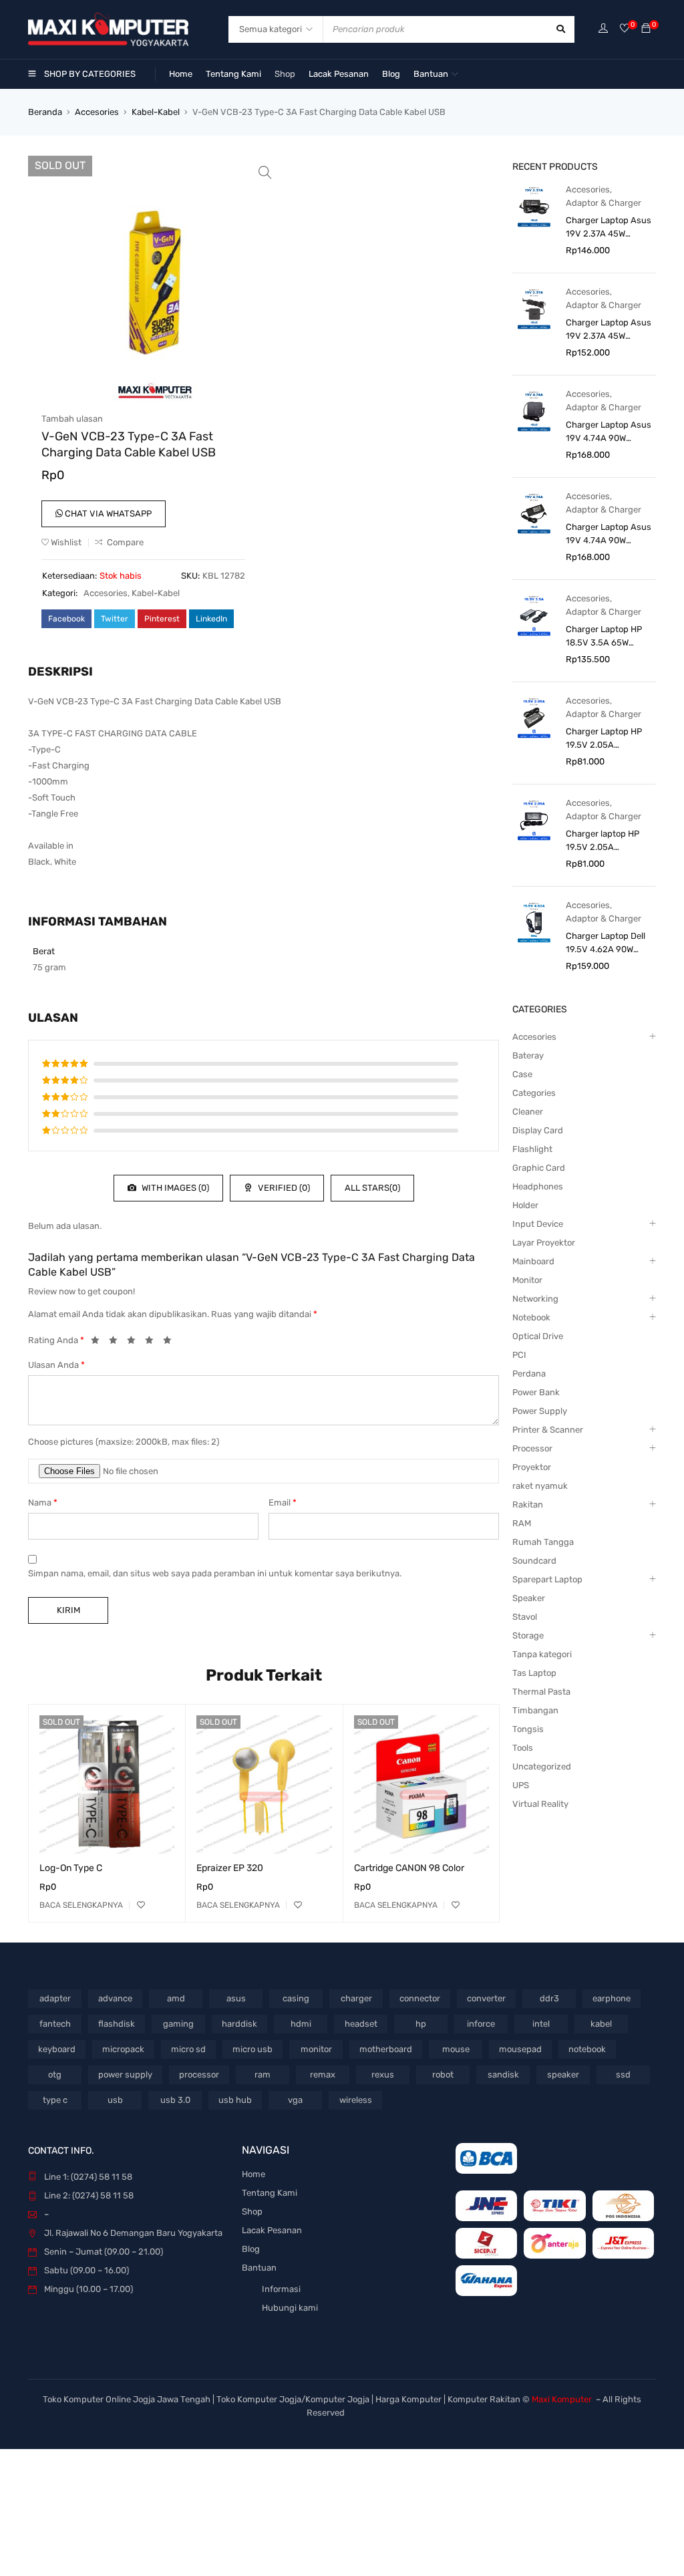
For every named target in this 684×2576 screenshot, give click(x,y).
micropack (123, 2049)
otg (55, 2074)
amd (176, 1998)
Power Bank (536, 1392)
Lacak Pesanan (272, 2230)
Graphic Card (539, 1168)
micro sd (188, 2049)
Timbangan (535, 1710)
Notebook (531, 1317)
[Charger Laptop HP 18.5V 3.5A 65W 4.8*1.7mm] (534, 615)
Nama (43, 1502)
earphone (612, 1998)
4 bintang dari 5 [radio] (153, 1342)
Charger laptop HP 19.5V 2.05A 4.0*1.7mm (603, 841)
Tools (523, 1748)
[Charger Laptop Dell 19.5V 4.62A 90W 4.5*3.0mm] (534, 922)
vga (295, 2100)
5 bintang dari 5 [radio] (171, 1342)
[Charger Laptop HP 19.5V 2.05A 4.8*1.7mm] (534, 717)
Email (283, 1502)
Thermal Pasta (541, 1692)
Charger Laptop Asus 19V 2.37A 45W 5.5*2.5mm (609, 330)
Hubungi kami (290, 2308)
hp (421, 2024)
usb (115, 2100)
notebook (587, 2049)
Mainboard (533, 1261)
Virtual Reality (540, 1804)
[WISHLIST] (141, 1905)
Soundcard (534, 1561)
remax (323, 2074)
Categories (534, 1093)
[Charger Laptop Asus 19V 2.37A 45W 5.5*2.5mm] (534, 308)
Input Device (538, 1224)
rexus (383, 2074)
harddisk (239, 2024)
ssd (623, 2074)
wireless (356, 2100)
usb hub (235, 2100)
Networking (535, 1299)
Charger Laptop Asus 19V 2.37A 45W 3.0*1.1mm (609, 228)
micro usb (252, 2049)
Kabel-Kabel (156, 112)
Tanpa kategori (542, 1654)
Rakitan (528, 1505)
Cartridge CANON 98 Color (409, 1868)
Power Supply (540, 1411)
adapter (55, 1998)
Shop (252, 2211)
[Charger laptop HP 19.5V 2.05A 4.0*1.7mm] (534, 820)
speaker (563, 2074)
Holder (525, 1205)
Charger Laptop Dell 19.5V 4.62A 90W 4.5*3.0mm (606, 944)
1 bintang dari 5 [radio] (99, 1342)
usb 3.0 (175, 2100)
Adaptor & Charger (604, 203)
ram (263, 2074)
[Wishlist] (625, 29)
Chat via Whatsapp (107, 514)
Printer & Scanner (548, 1430)
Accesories (97, 112)
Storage (528, 1635)
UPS (521, 1785)
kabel (601, 2024)
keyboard (57, 2049)
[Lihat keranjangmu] (646, 29)
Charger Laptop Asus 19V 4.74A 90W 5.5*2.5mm (609, 535)
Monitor (527, 1280)
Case (522, 1074)
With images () (174, 1188)
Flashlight (532, 1149)
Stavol (525, 1617)
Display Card (538, 1130)
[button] (265, 172)
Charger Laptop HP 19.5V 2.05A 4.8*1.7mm (604, 739)
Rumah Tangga (543, 1542)
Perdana (529, 1374)
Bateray (528, 1055)
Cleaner (528, 1112)
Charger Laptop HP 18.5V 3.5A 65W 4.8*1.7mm (604, 637)
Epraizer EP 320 (230, 1868)
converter (486, 1998)
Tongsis (528, 1729)
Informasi (281, 2289)
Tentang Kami (270, 2193)
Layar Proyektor (544, 1243)
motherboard (386, 2049)
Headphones (538, 1186)
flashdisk (117, 2024)
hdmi (301, 2024)
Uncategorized (542, 1766)
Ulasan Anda (56, 1365)
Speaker (529, 1598)
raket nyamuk (540, 1486)
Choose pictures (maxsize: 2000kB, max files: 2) (124, 1442)
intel (541, 2024)
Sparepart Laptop (547, 1579)
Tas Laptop (534, 1673)
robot (443, 2074)
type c (55, 2100)
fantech (55, 2024)
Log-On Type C (71, 1868)
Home (253, 2174)
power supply (125, 2074)
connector (420, 1998)
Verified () (283, 1188)
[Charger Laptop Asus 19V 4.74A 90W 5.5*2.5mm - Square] (534, 411)
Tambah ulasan (72, 419)
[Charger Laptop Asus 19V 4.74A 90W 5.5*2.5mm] (534, 513)
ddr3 (549, 1998)
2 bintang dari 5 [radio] (117, 1342)
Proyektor (532, 1467)
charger (356, 1998)
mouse (456, 2049)
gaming (178, 2024)
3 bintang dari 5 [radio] (135, 1342)
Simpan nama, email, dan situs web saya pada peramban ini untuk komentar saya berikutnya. (215, 1573)
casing (296, 1998)
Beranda (45, 112)
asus (236, 1998)
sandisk (503, 2074)
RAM (522, 1523)
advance (115, 1998)
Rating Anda (56, 1340)
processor (199, 2074)
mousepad (520, 2049)
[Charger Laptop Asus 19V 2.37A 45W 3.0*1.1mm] (534, 206)
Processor (532, 1448)
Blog (251, 2249)
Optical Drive (538, 1336)
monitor (316, 2049)
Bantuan (259, 2268)
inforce (481, 2024)
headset (361, 2024)
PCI (519, 1355)
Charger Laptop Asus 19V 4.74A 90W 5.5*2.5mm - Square (609, 432)
